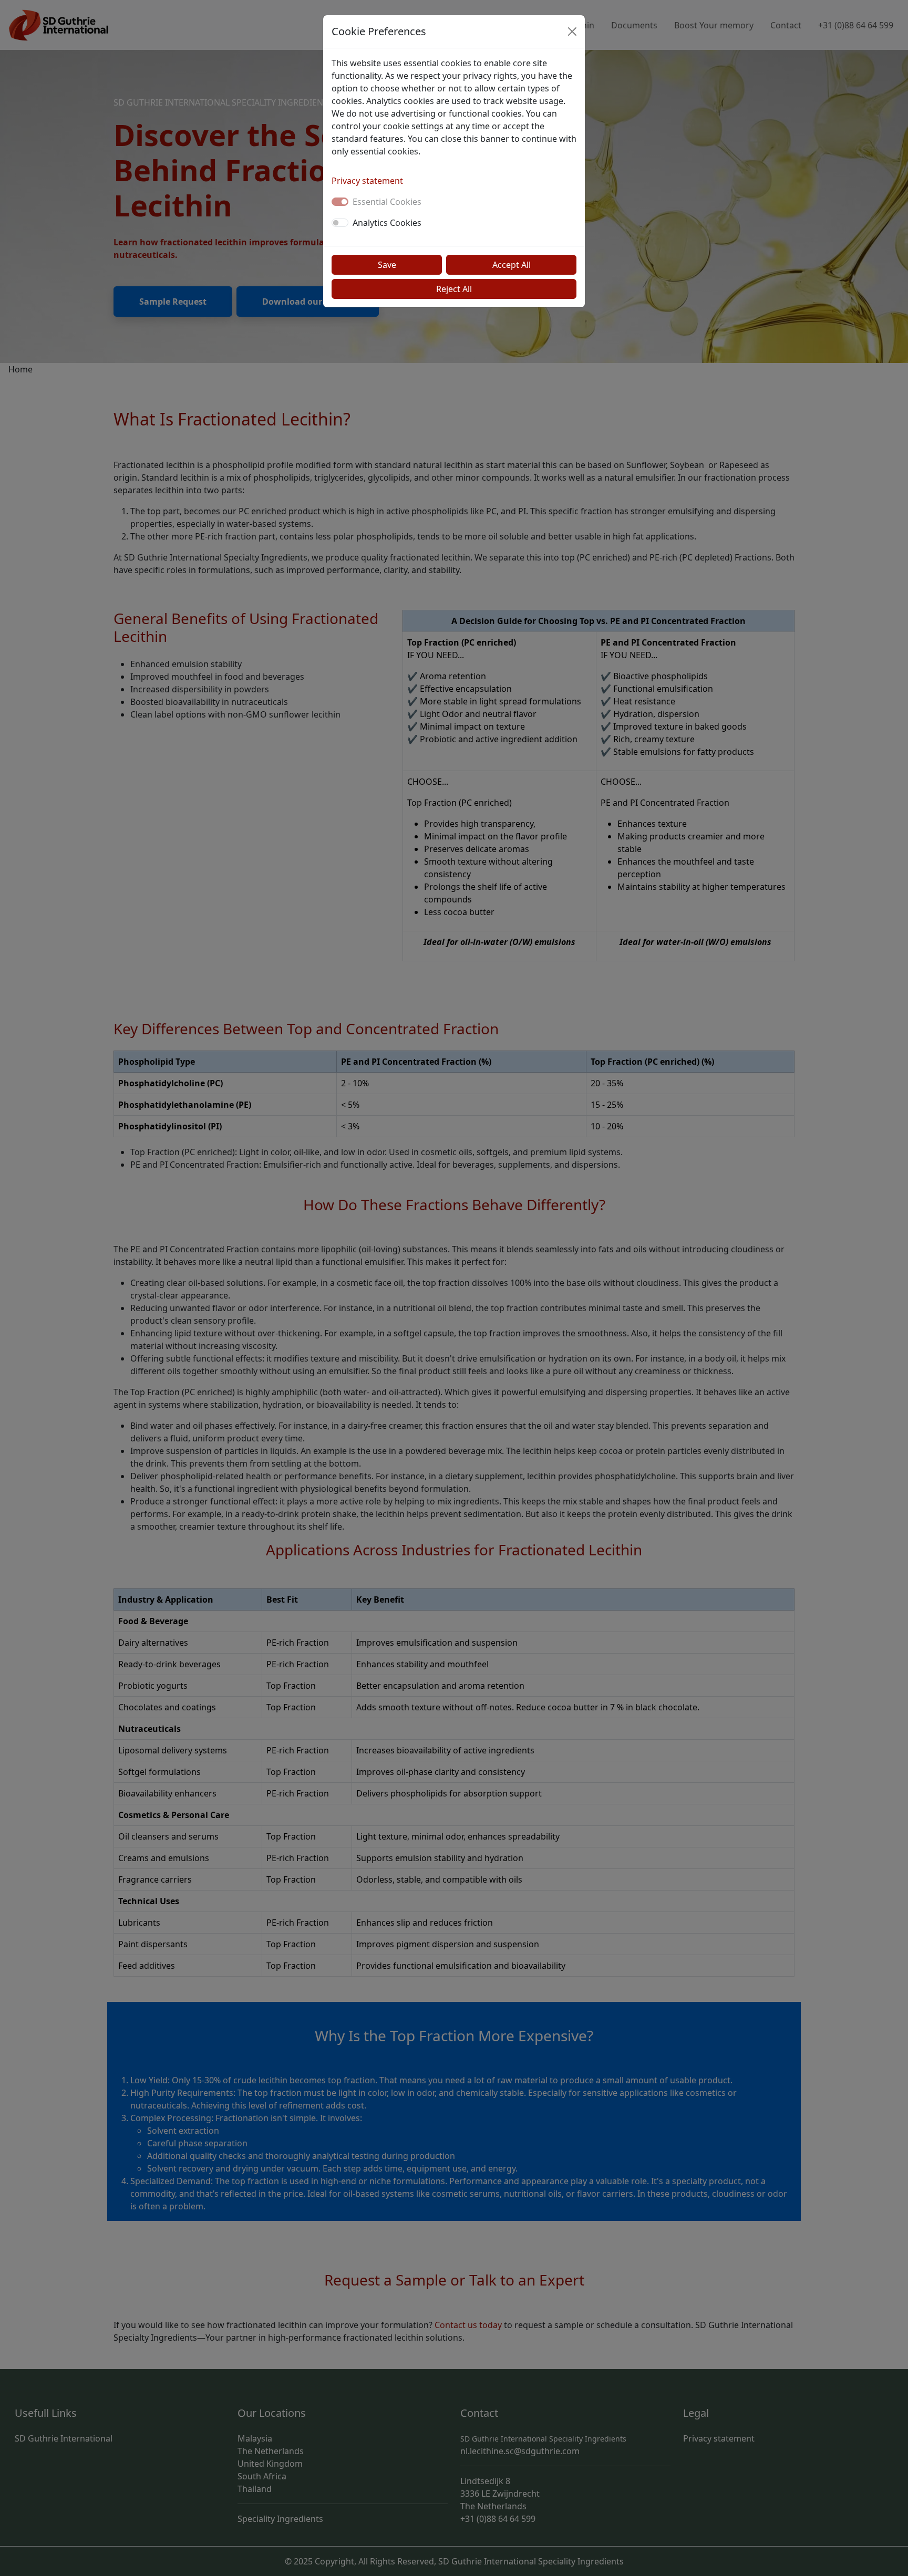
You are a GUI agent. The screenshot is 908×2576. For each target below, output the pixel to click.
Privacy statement (367, 181)
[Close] (572, 32)
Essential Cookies (387, 202)
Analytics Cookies (387, 223)
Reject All (454, 289)
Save (387, 265)
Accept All (512, 265)
